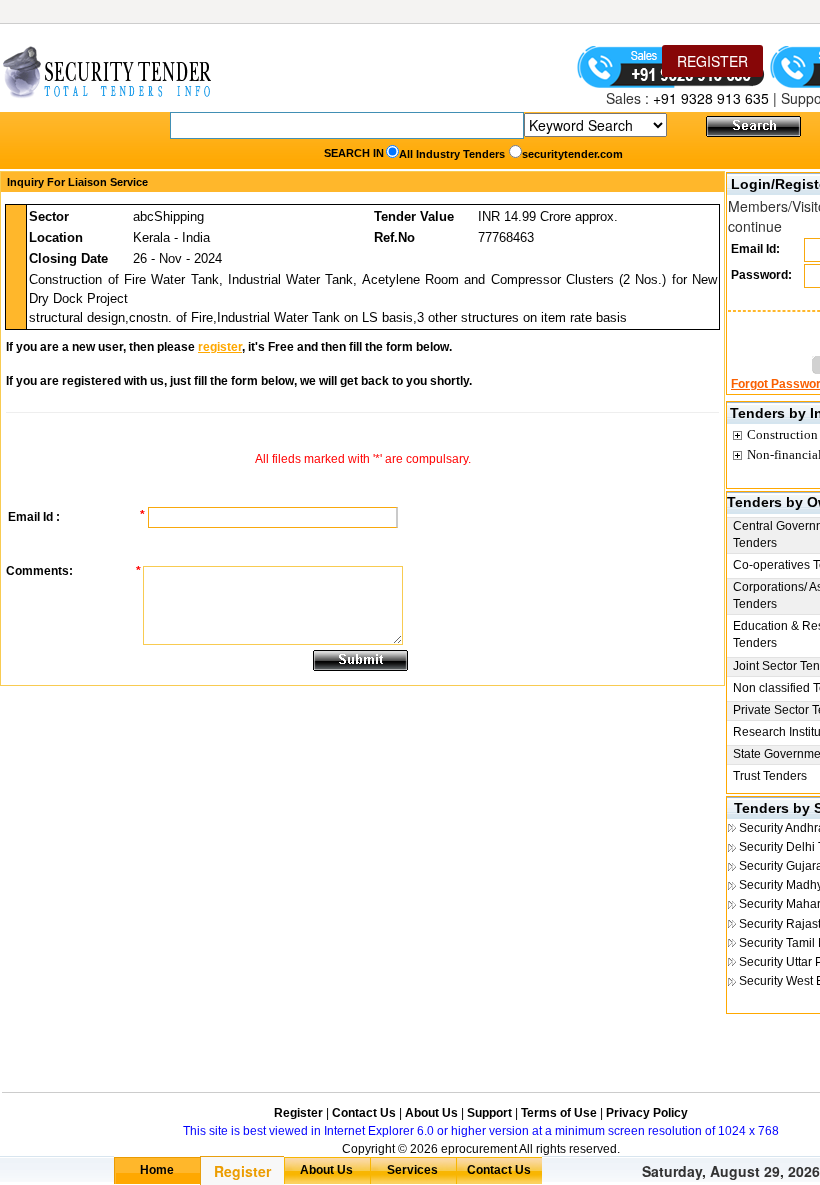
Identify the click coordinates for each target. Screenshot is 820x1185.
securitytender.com (572, 154)
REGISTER (712, 61)
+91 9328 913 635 (709, 98)
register (220, 347)
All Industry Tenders (452, 154)
